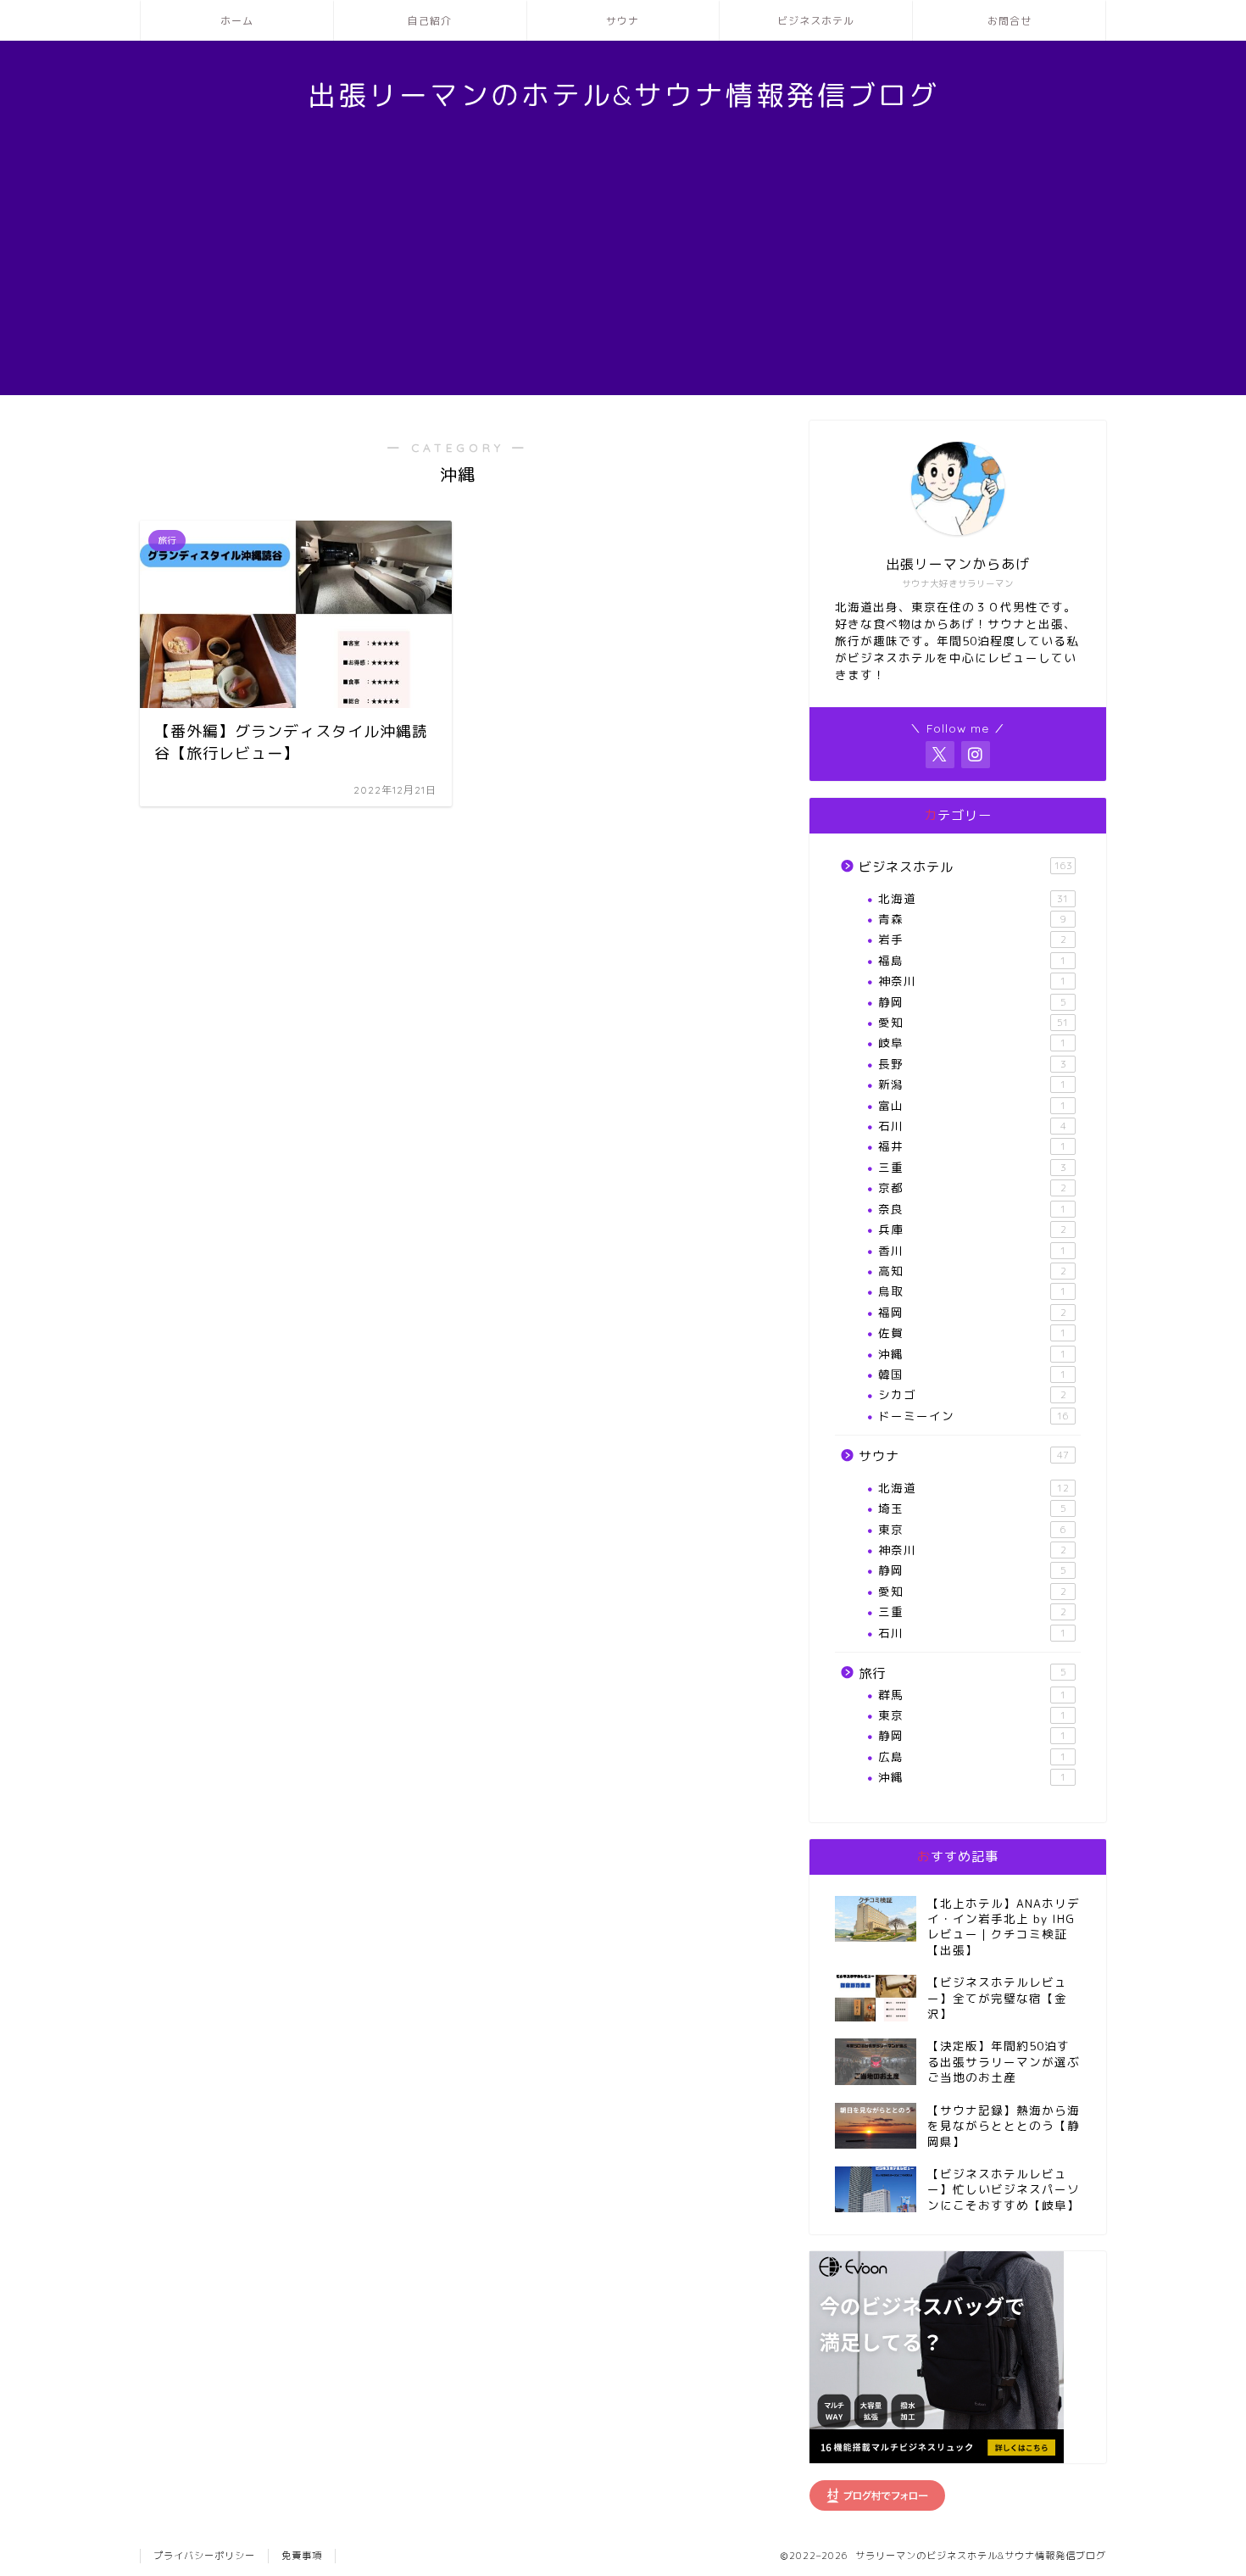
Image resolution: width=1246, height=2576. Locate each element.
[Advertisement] (623, 276)
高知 (972, 1271)
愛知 (973, 1022)
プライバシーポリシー (204, 2556)
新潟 (972, 1084)
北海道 (973, 898)
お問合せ (1010, 21)
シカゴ (972, 1394)
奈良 (972, 1209)
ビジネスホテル (816, 21)
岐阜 (972, 1043)
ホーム (237, 21)
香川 (972, 1250)
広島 (972, 1756)
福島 (972, 960)
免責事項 (302, 2556)
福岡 (972, 1312)
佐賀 (972, 1333)
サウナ (623, 21)
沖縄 (972, 1354)
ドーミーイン (973, 1416)
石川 (972, 1126)
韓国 (972, 1374)
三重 (972, 1167)
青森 (972, 919)
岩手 (972, 939)
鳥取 (972, 1291)
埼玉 (972, 1508)
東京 (972, 1529)
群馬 (972, 1695)
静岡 (972, 1002)
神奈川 (972, 981)
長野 (972, 1064)
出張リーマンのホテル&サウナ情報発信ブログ (623, 95)
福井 (972, 1146)
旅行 (962, 1673)
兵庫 (972, 1229)
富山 (972, 1105)
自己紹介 (430, 21)
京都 (972, 1188)
